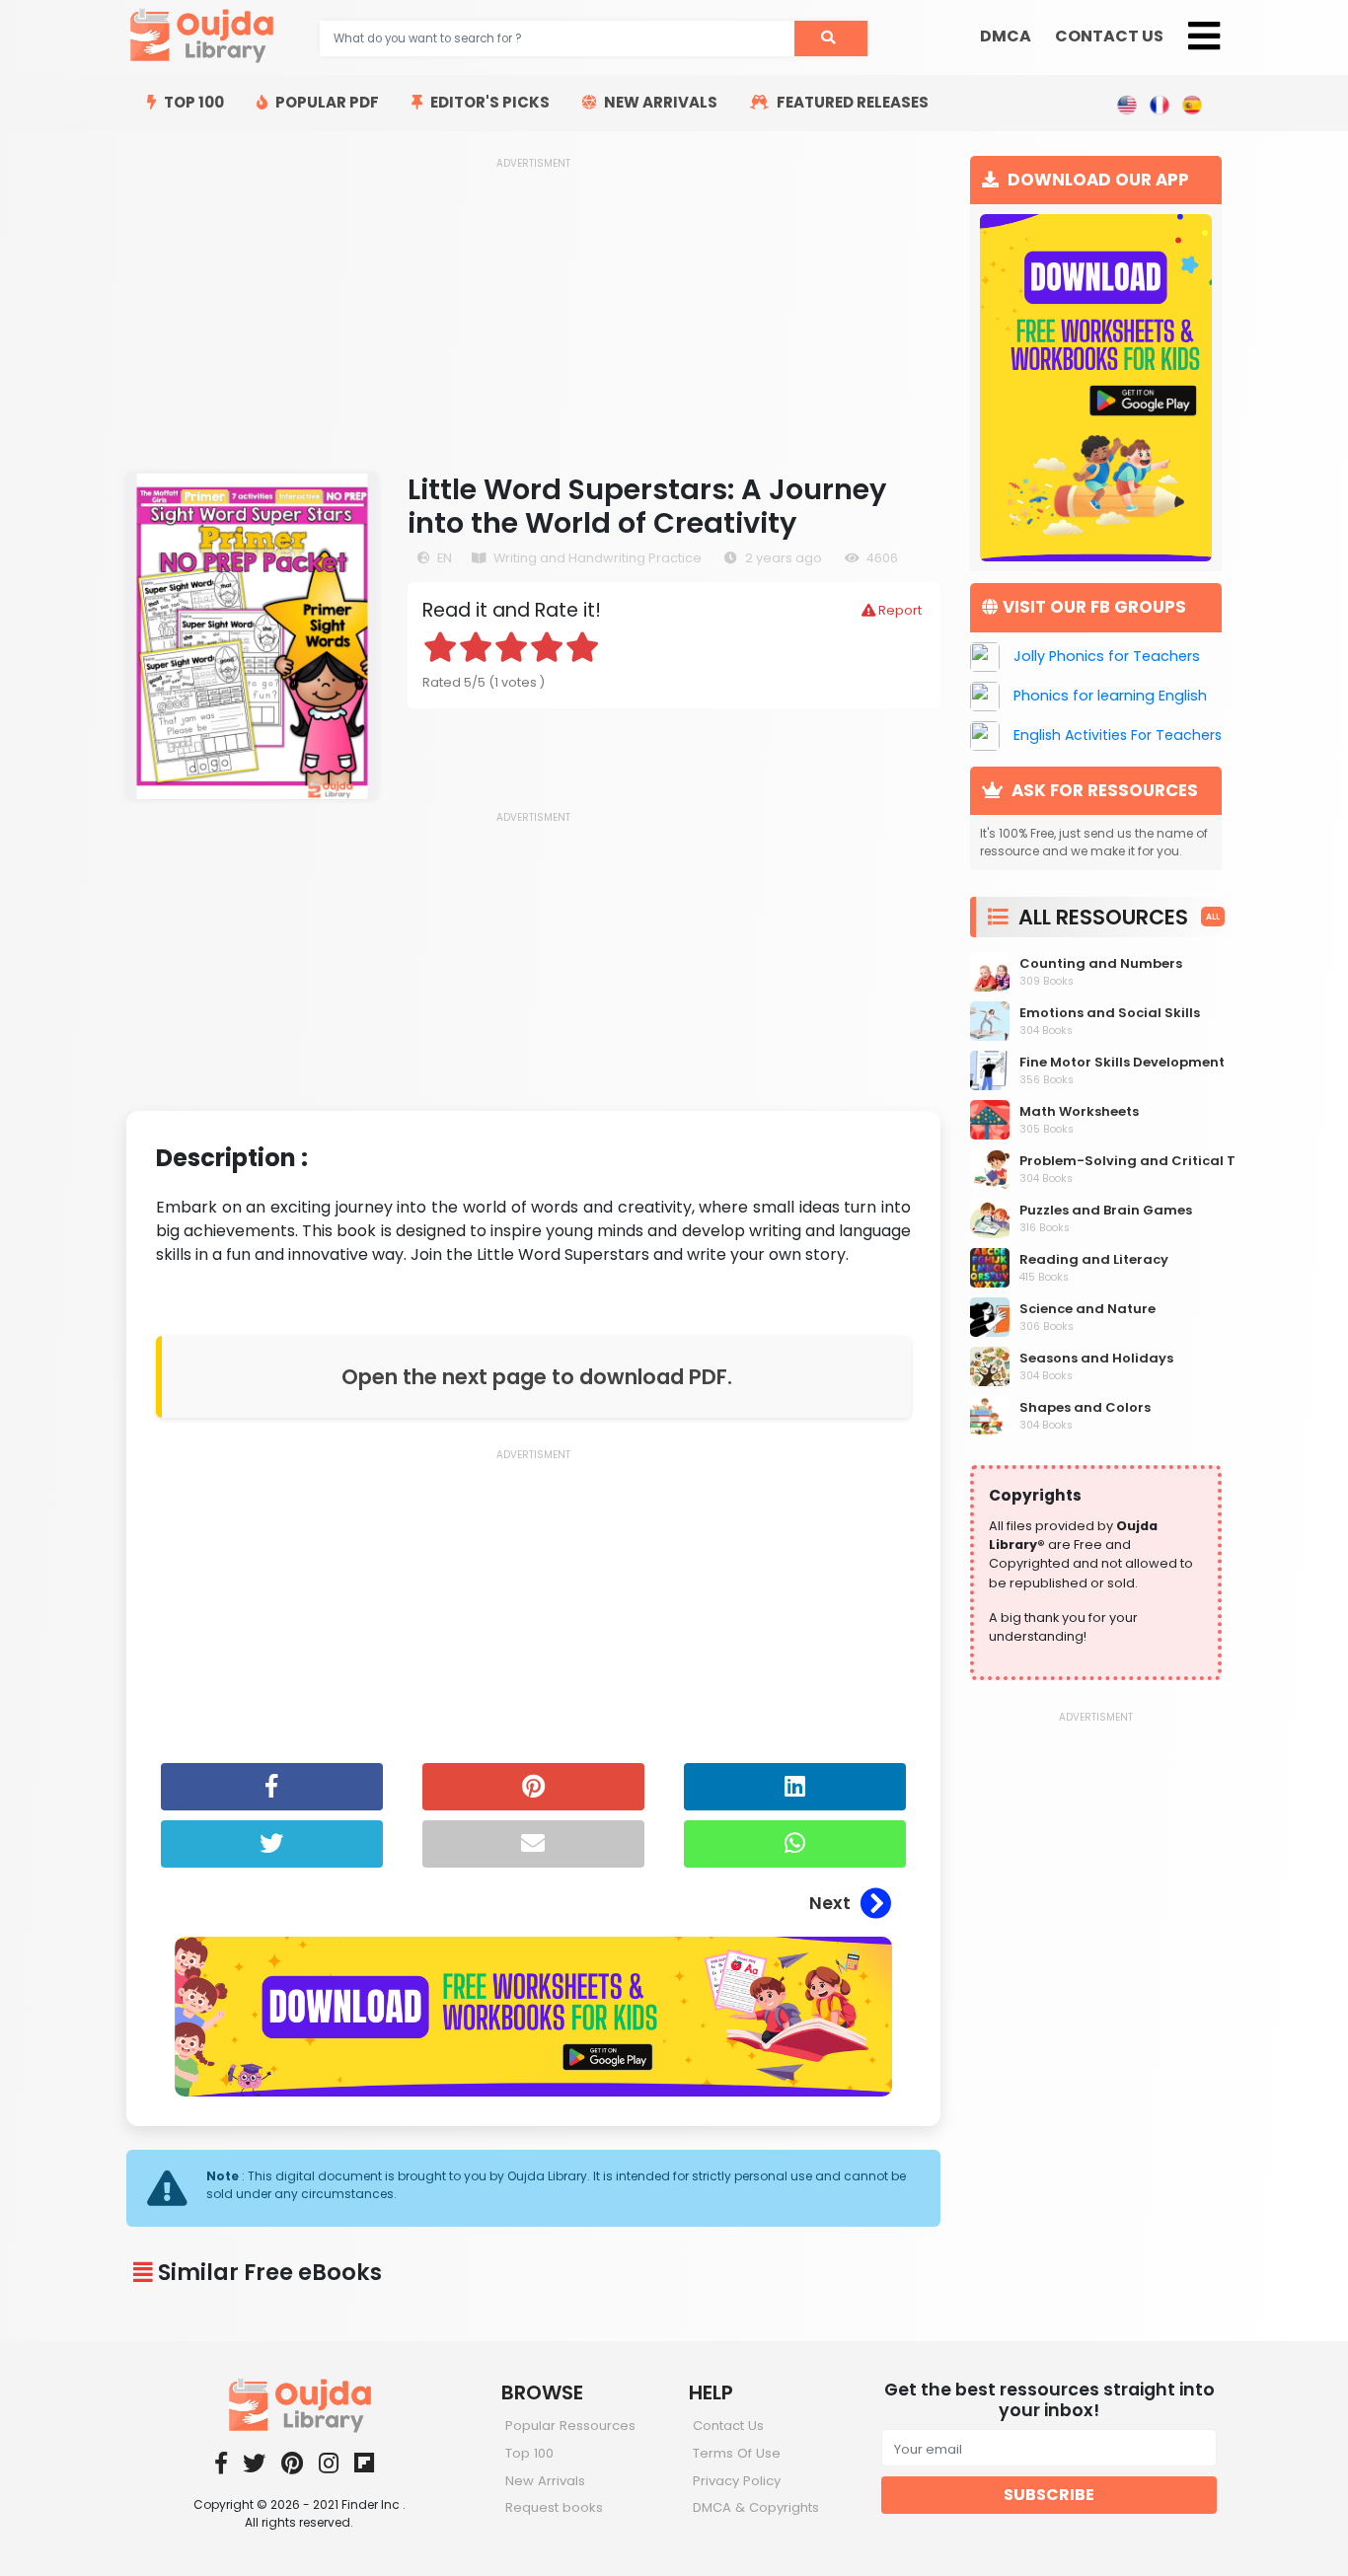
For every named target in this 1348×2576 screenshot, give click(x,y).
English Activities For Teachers (1118, 735)
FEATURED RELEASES (851, 102)
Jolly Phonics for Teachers (1107, 656)
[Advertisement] (533, 309)
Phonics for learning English (1110, 696)
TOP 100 (192, 102)
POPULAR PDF (326, 102)
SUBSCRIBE (1049, 2495)
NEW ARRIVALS (659, 102)
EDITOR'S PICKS (488, 102)
